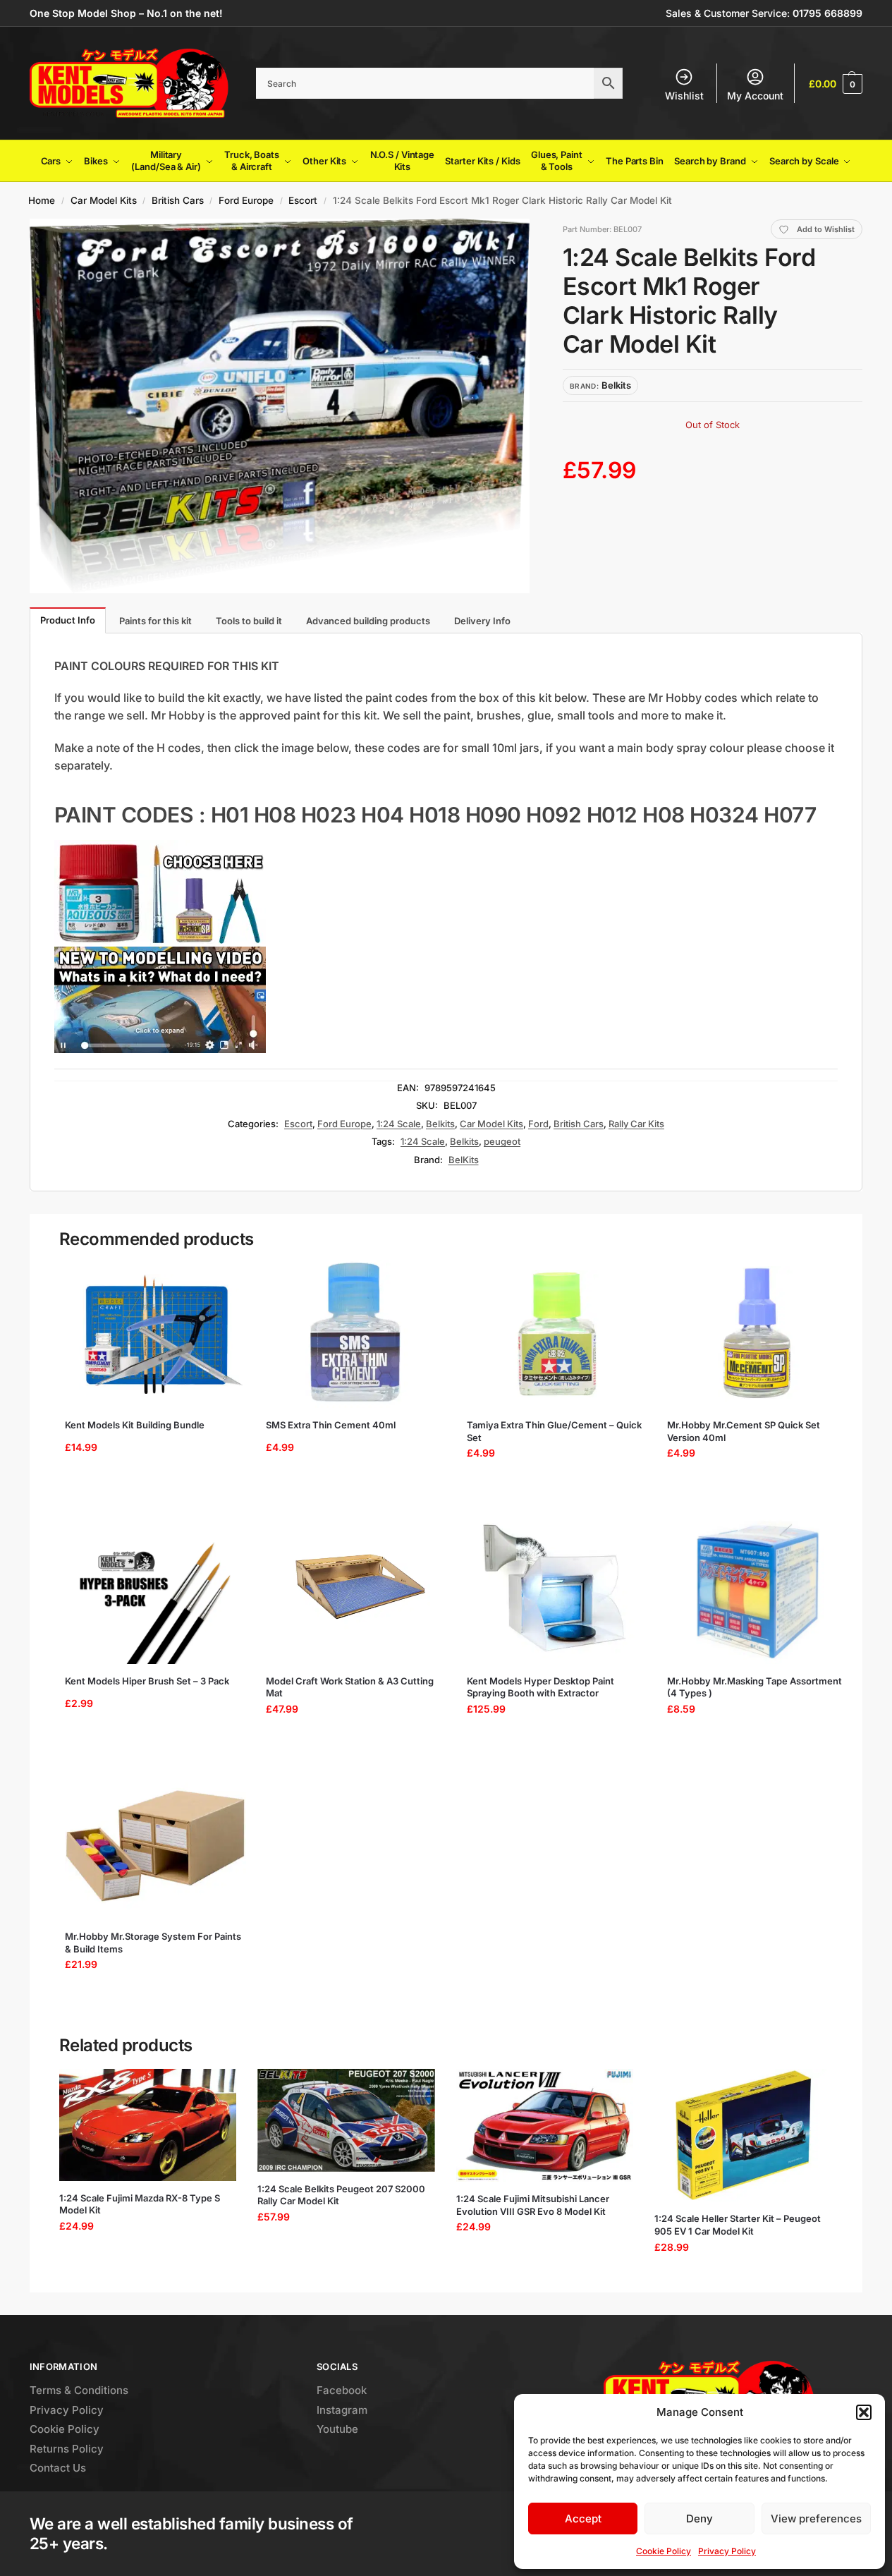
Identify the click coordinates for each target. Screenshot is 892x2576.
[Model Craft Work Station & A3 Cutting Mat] (356, 1590)
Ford (538, 1124)
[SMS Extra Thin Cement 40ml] (356, 1334)
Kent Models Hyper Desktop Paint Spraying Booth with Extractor (540, 1687)
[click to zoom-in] (280, 406)
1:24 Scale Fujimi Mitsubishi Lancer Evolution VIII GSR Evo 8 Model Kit (533, 2205)
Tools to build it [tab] (249, 621)
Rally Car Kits (636, 1124)
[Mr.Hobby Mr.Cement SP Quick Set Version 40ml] (758, 1334)
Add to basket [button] (151, 1489)
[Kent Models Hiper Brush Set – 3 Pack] (155, 1590)
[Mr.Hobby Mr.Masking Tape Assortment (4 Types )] (758, 1590)
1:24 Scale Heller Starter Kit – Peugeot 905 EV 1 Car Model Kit (738, 2225)
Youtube (337, 2429)
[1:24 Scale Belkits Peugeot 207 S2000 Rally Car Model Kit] (346, 2120)
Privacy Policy (727, 2551)
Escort (303, 200)
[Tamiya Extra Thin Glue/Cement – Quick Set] (557, 1334)
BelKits (464, 1160)
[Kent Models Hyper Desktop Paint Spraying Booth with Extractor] (557, 1590)
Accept (583, 2519)
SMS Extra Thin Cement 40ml (331, 1425)
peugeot (502, 1141)
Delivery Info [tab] (482, 621)
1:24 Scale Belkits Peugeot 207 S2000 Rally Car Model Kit (341, 2195)
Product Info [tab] (68, 620)
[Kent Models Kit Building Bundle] (155, 1334)
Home (42, 200)
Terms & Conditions (79, 2390)
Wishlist (684, 96)
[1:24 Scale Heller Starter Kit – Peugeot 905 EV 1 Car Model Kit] (743, 2135)
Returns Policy (67, 2449)
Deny (699, 2519)
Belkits (440, 1124)
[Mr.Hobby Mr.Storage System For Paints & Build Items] (155, 1845)
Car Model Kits (104, 200)
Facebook (342, 2390)
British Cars (178, 200)
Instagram (342, 2410)
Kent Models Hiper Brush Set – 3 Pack (147, 1681)
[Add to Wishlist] (224, 1277)
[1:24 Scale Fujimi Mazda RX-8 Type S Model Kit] (148, 2125)
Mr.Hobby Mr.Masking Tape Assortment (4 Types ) (754, 1687)
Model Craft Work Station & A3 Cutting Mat (350, 1687)
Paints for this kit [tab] (155, 621)
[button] (864, 2412)
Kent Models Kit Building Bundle (135, 1425)
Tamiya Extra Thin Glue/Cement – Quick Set (554, 1431)
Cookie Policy (664, 2551)
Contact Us (58, 2468)
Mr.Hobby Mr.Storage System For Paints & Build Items (153, 1943)
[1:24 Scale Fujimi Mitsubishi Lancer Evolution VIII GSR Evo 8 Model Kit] (545, 2125)
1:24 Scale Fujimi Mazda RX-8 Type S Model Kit (140, 2204)
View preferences (816, 2519)
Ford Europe (246, 200)
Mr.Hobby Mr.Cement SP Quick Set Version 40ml (744, 1431)
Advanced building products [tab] (368, 621)
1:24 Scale (399, 1124)
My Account (755, 96)
